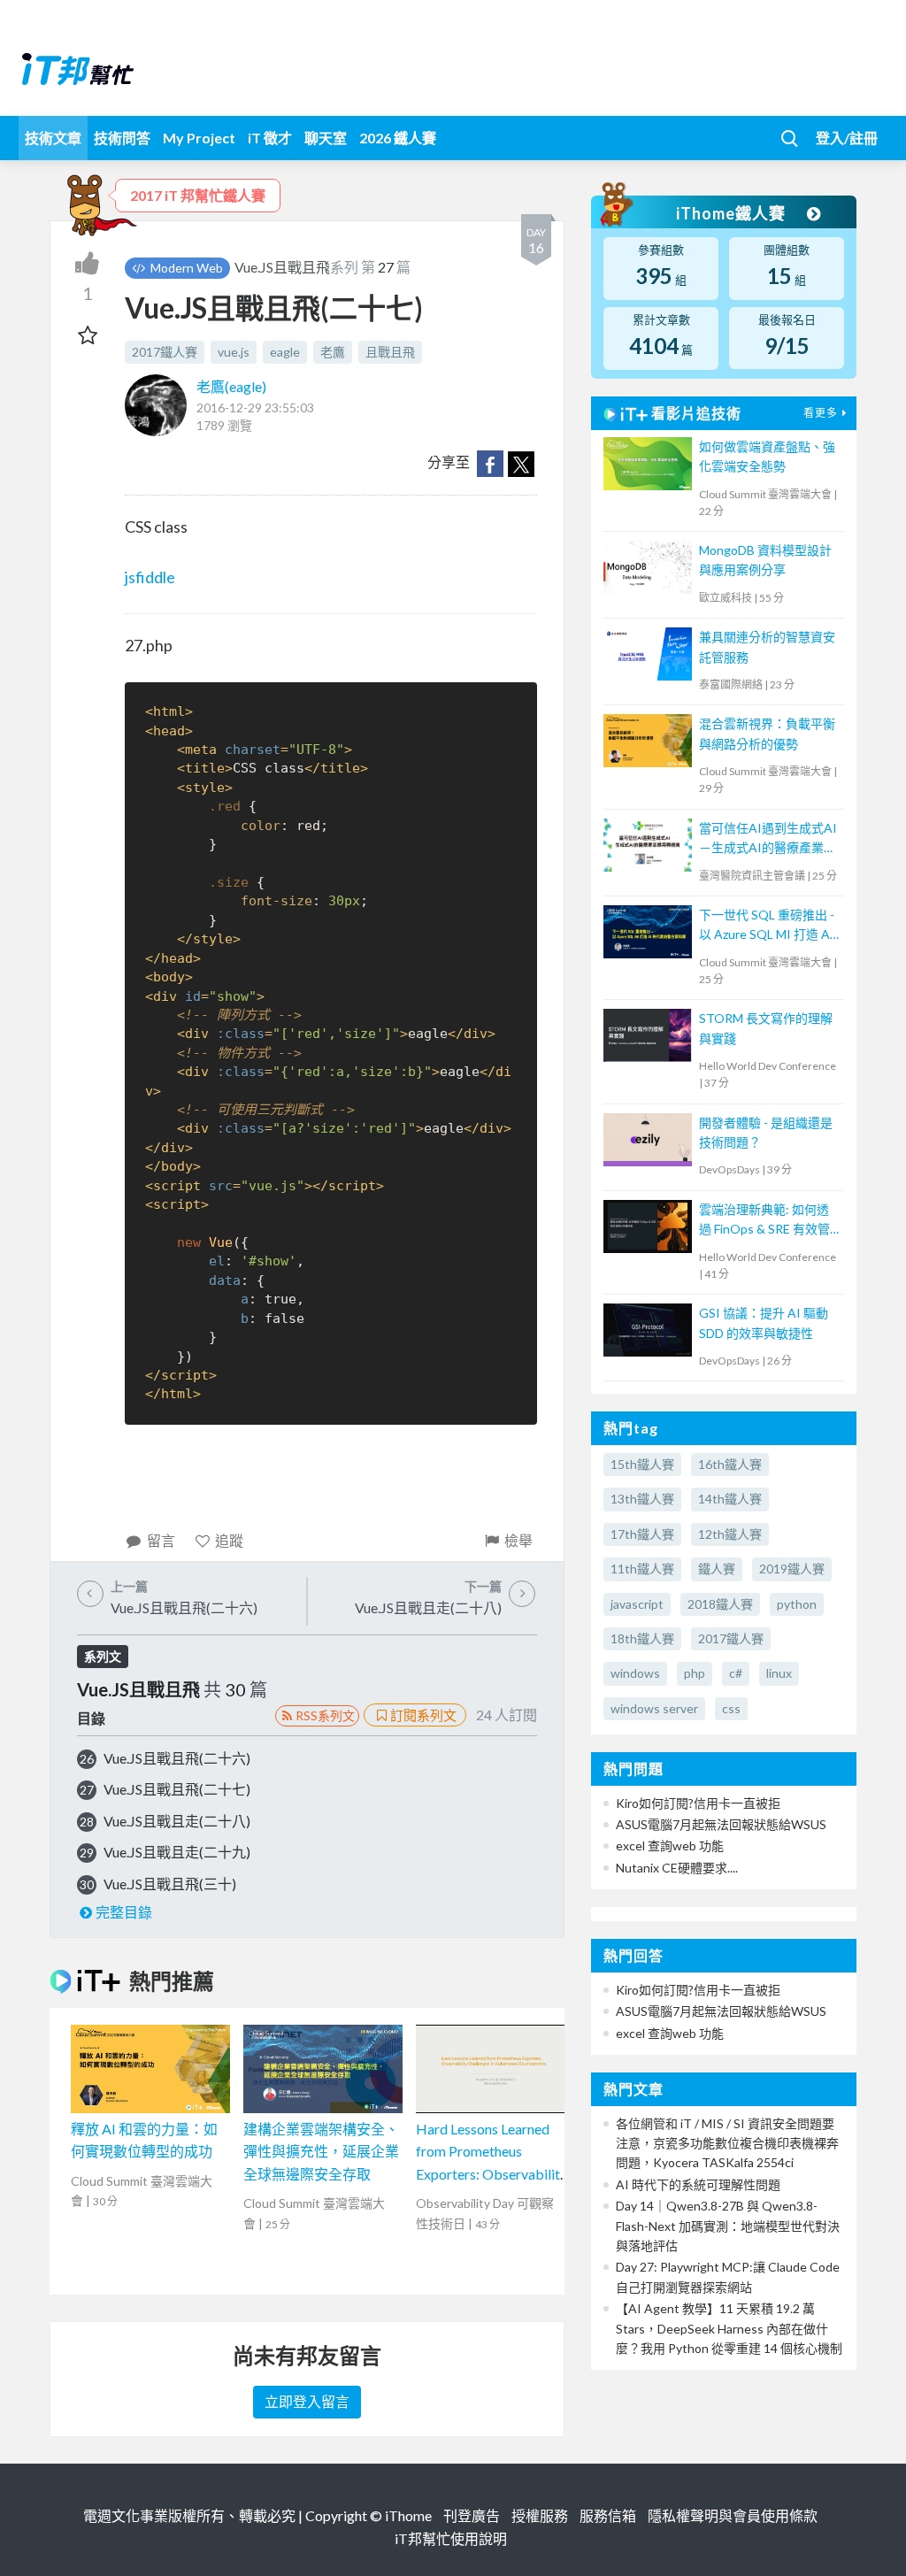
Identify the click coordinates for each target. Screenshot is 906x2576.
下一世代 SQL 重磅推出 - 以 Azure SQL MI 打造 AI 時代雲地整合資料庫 (767, 926)
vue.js (234, 352)
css (731, 1708)
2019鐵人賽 (792, 1569)
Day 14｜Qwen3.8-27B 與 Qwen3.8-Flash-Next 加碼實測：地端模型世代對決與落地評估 (728, 2226)
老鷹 (333, 352)
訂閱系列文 (423, 1715)
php (695, 1673)
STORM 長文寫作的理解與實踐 (766, 1028)
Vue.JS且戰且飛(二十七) (177, 1789)
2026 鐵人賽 (398, 138)
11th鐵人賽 (642, 1569)
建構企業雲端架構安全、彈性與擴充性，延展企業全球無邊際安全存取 (321, 2151)
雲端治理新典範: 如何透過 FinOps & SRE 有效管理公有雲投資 (764, 1221)
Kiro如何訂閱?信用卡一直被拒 (698, 1803)
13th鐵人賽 (642, 1499)
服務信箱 (608, 2515)
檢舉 (518, 1540)
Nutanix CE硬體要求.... (677, 1868)
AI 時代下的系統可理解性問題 (698, 2184)
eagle (285, 352)
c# (736, 1673)
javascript (637, 1604)
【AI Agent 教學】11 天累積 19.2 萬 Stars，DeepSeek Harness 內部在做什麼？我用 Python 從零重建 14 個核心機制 (729, 2328)
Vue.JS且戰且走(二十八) (177, 1821)
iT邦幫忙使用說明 (451, 2538)
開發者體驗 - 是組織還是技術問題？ (766, 1132)
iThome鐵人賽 (733, 213)
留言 (161, 1540)
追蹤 (229, 1540)
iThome (408, 2515)
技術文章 (53, 138)
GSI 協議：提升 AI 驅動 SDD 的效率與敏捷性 (764, 1323)
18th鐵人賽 (642, 1638)
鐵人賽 (717, 1569)
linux (779, 1673)
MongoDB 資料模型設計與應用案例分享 (765, 560)
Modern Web (185, 268)
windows (635, 1673)
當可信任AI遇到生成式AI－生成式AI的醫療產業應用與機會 (768, 839)
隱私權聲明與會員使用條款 (733, 2515)
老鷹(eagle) (231, 386)
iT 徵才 (270, 138)
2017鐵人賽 (165, 352)
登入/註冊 (847, 138)
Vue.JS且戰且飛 (282, 267)
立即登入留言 (307, 2401)
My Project (199, 138)
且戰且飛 (390, 352)
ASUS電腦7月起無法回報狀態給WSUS (721, 1824)
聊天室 (326, 138)
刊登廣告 (472, 2515)
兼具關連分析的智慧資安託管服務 (767, 646)
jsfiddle (150, 577)
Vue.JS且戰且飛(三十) (170, 1884)
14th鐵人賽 (730, 1499)
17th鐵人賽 (642, 1534)
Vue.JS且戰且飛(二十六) (177, 1758)
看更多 (821, 413)
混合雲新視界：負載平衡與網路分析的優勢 (767, 733)
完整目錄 (124, 1912)
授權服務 (540, 2515)
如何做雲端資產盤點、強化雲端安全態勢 (767, 456)
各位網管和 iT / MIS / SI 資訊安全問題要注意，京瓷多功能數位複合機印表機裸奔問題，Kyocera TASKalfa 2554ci (727, 2143)
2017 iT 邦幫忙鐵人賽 (198, 195)
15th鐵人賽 (642, 1464)
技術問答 (122, 138)
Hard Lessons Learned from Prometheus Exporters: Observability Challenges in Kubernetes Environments (492, 2174)
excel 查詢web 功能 (670, 1845)
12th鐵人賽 (730, 1534)
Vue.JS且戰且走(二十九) (177, 1852)
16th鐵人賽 (730, 1464)
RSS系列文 (325, 1715)
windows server (654, 1708)
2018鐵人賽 (720, 1604)
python (797, 1604)
